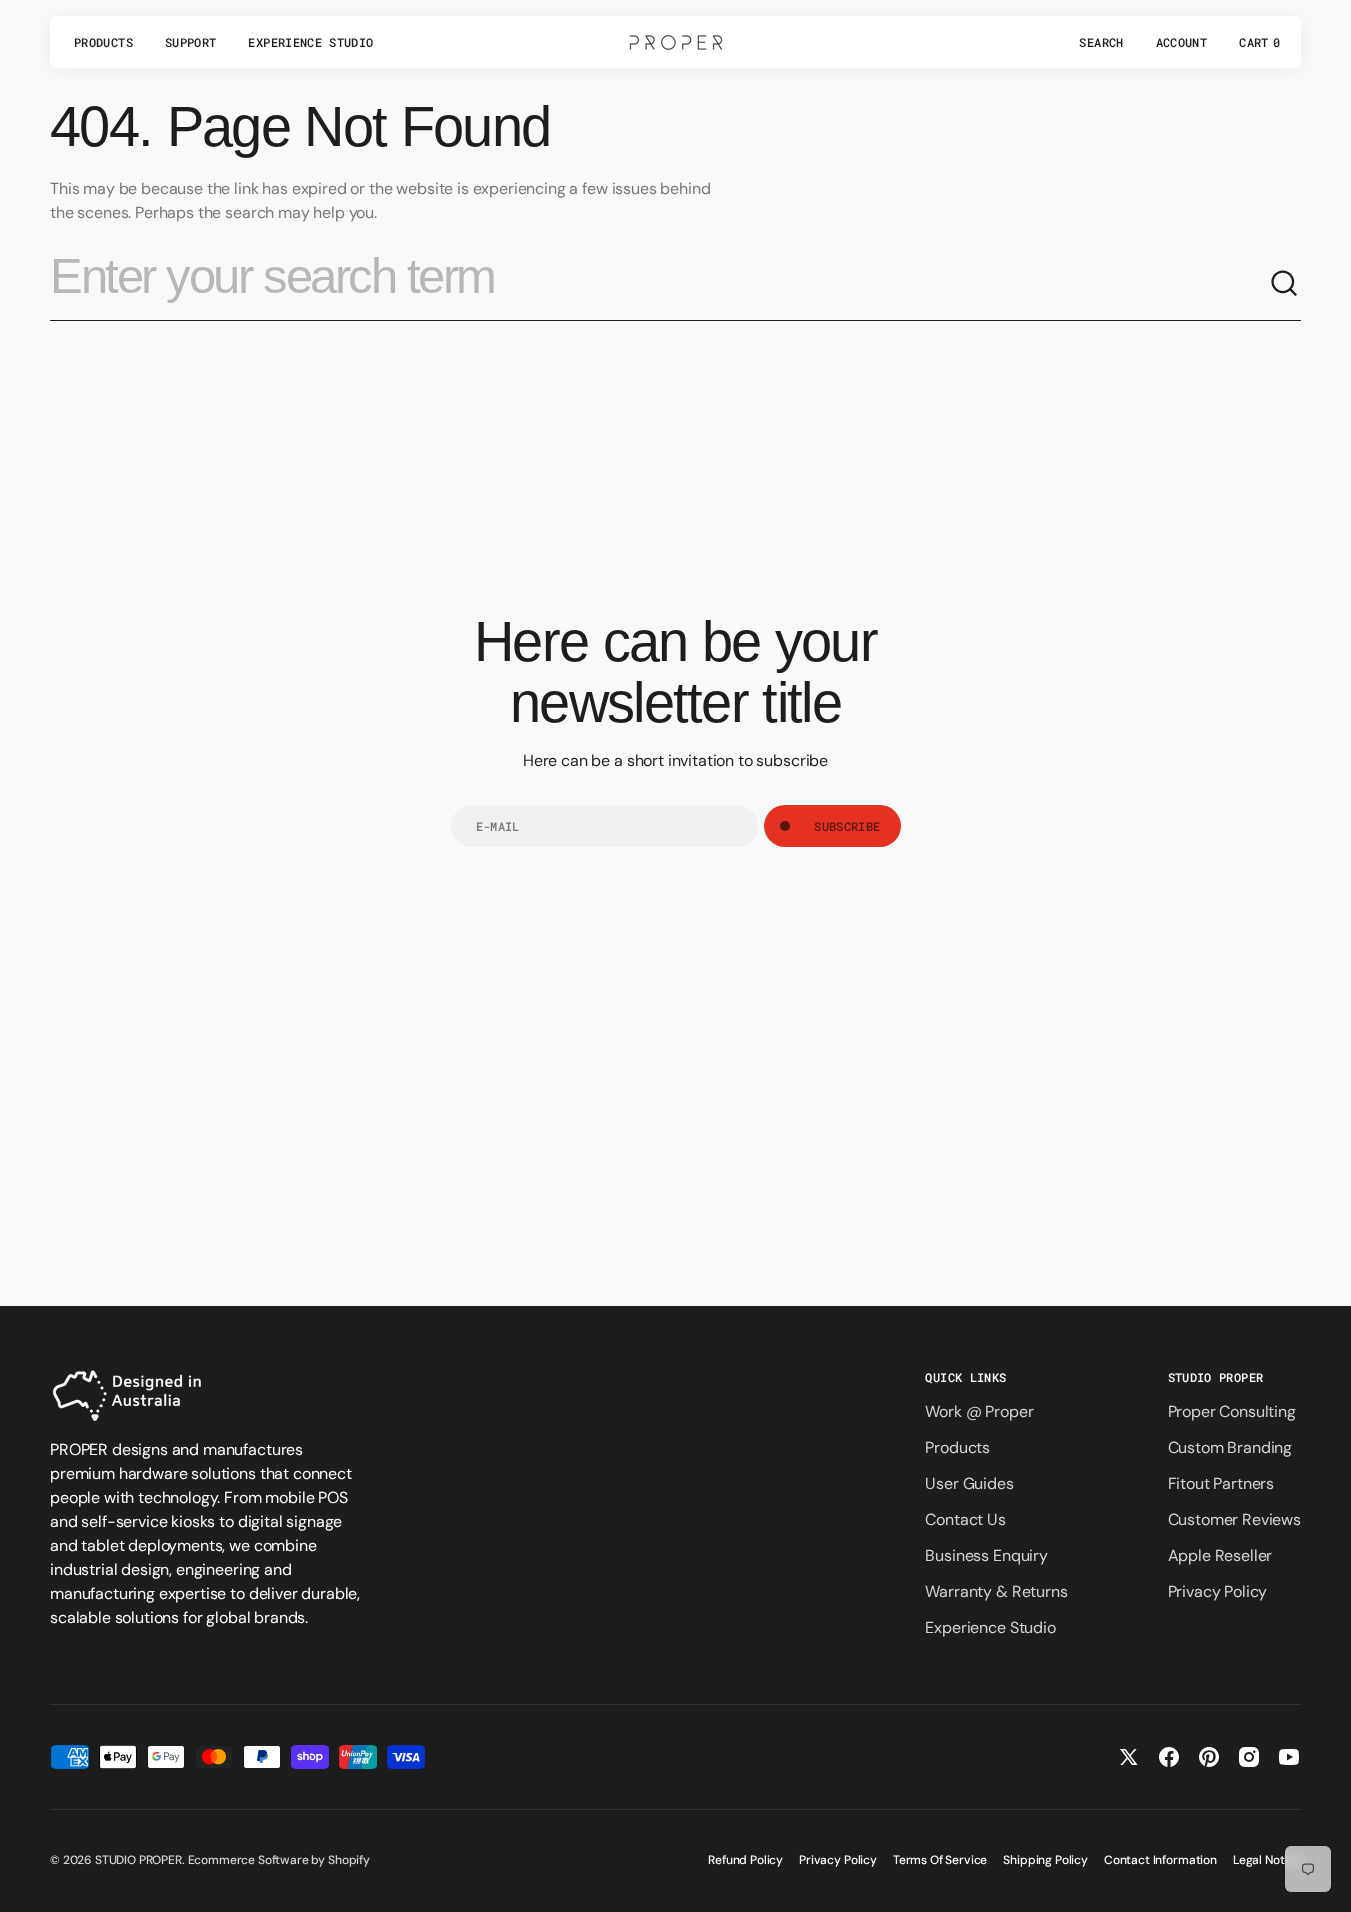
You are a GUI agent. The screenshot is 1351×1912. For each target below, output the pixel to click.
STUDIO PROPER (138, 1860)
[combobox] (659, 284)
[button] (1101, 42)
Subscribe (847, 826)
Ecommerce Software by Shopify (279, 1860)
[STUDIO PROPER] (676, 42)
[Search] (1285, 284)
